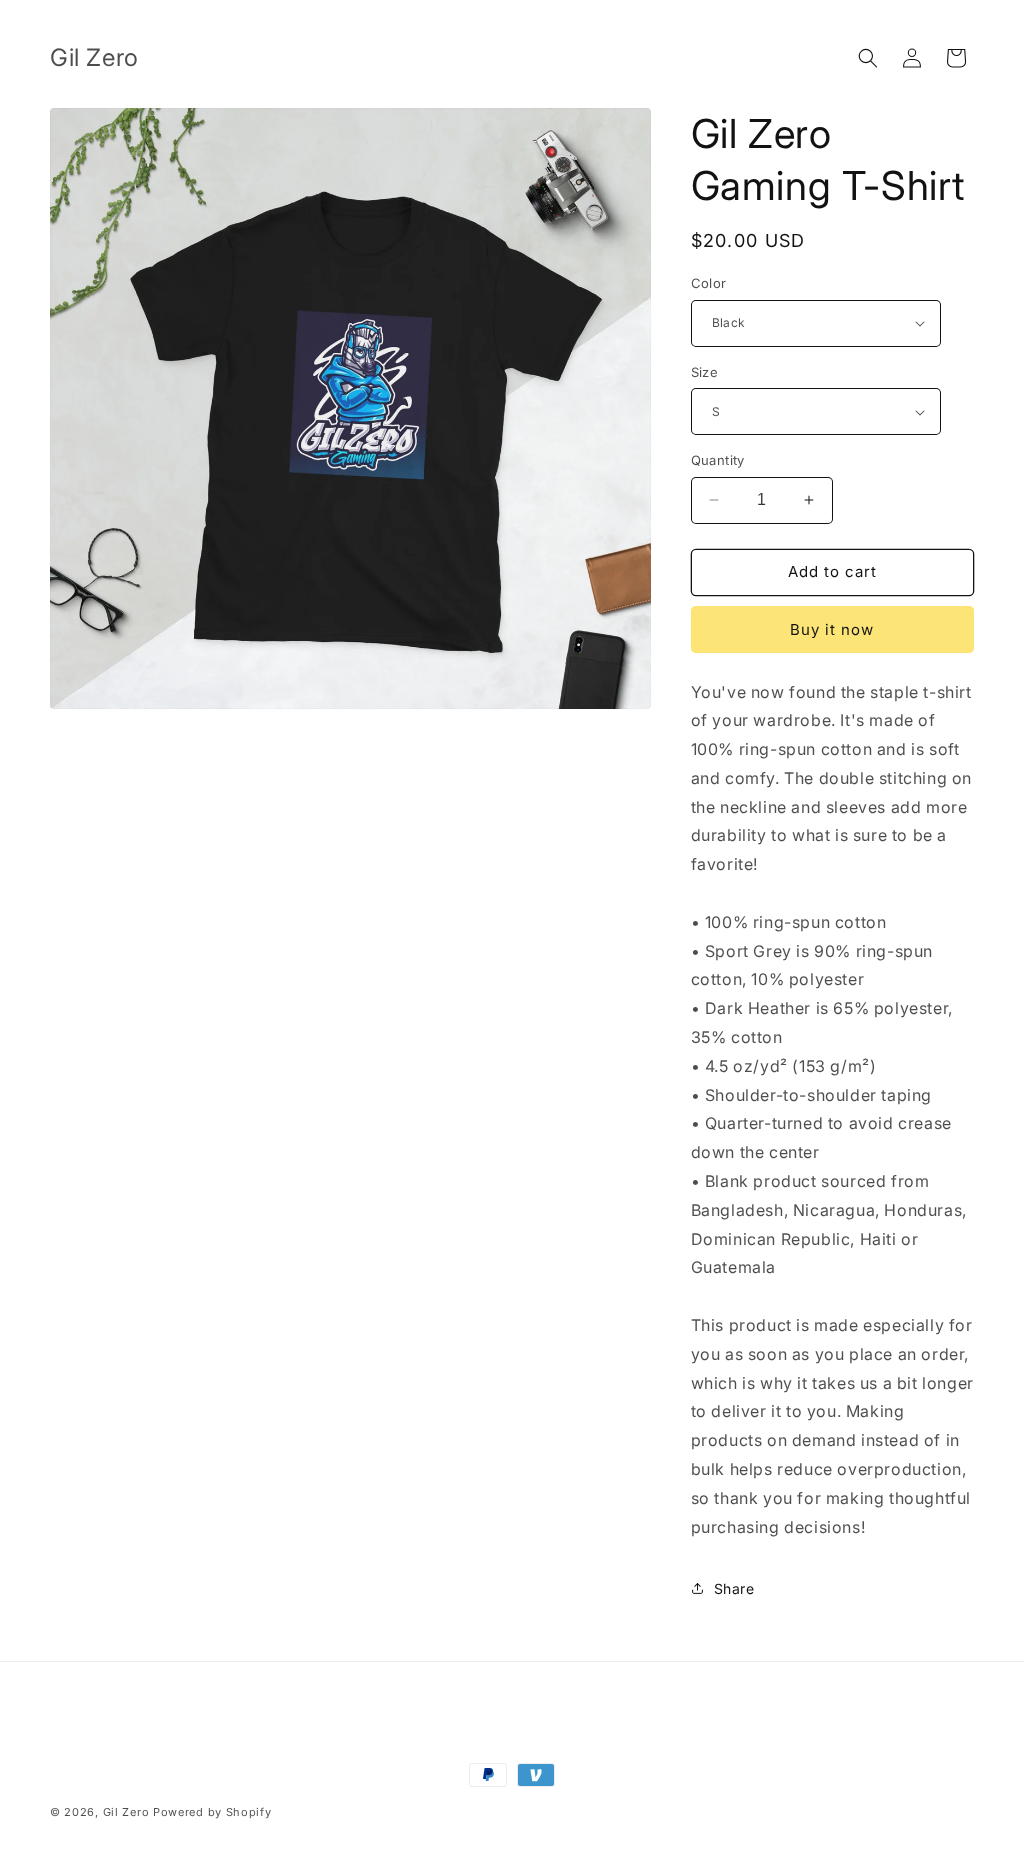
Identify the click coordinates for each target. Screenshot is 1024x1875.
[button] (868, 58)
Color (709, 283)
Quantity (718, 460)
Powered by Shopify (212, 1812)
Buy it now (832, 629)
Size (705, 372)
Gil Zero (126, 1812)
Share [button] (734, 1588)
